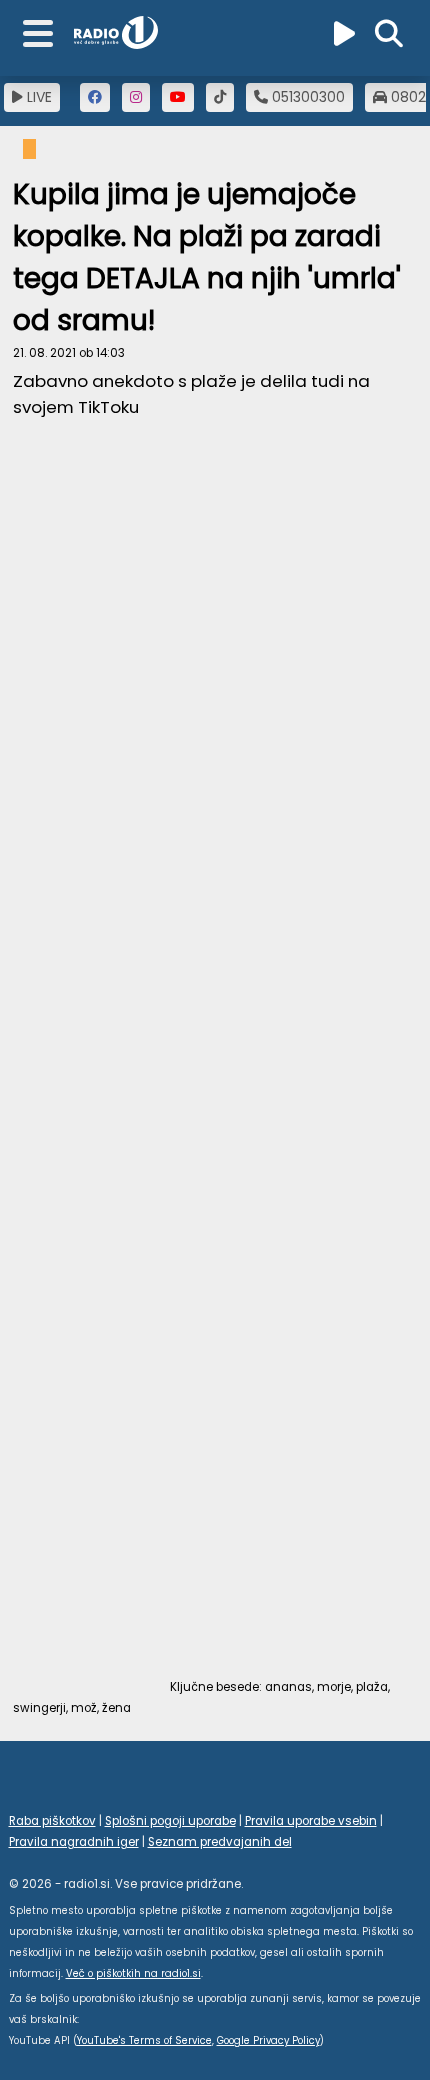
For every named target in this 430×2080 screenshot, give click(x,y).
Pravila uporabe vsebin (311, 1821)
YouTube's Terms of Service (144, 2040)
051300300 (306, 97)
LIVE (37, 97)
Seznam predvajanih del (220, 1842)
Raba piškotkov (52, 1821)
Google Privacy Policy (268, 2040)
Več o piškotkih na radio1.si (133, 1973)
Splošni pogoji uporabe (170, 1821)
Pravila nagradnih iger (74, 1842)
